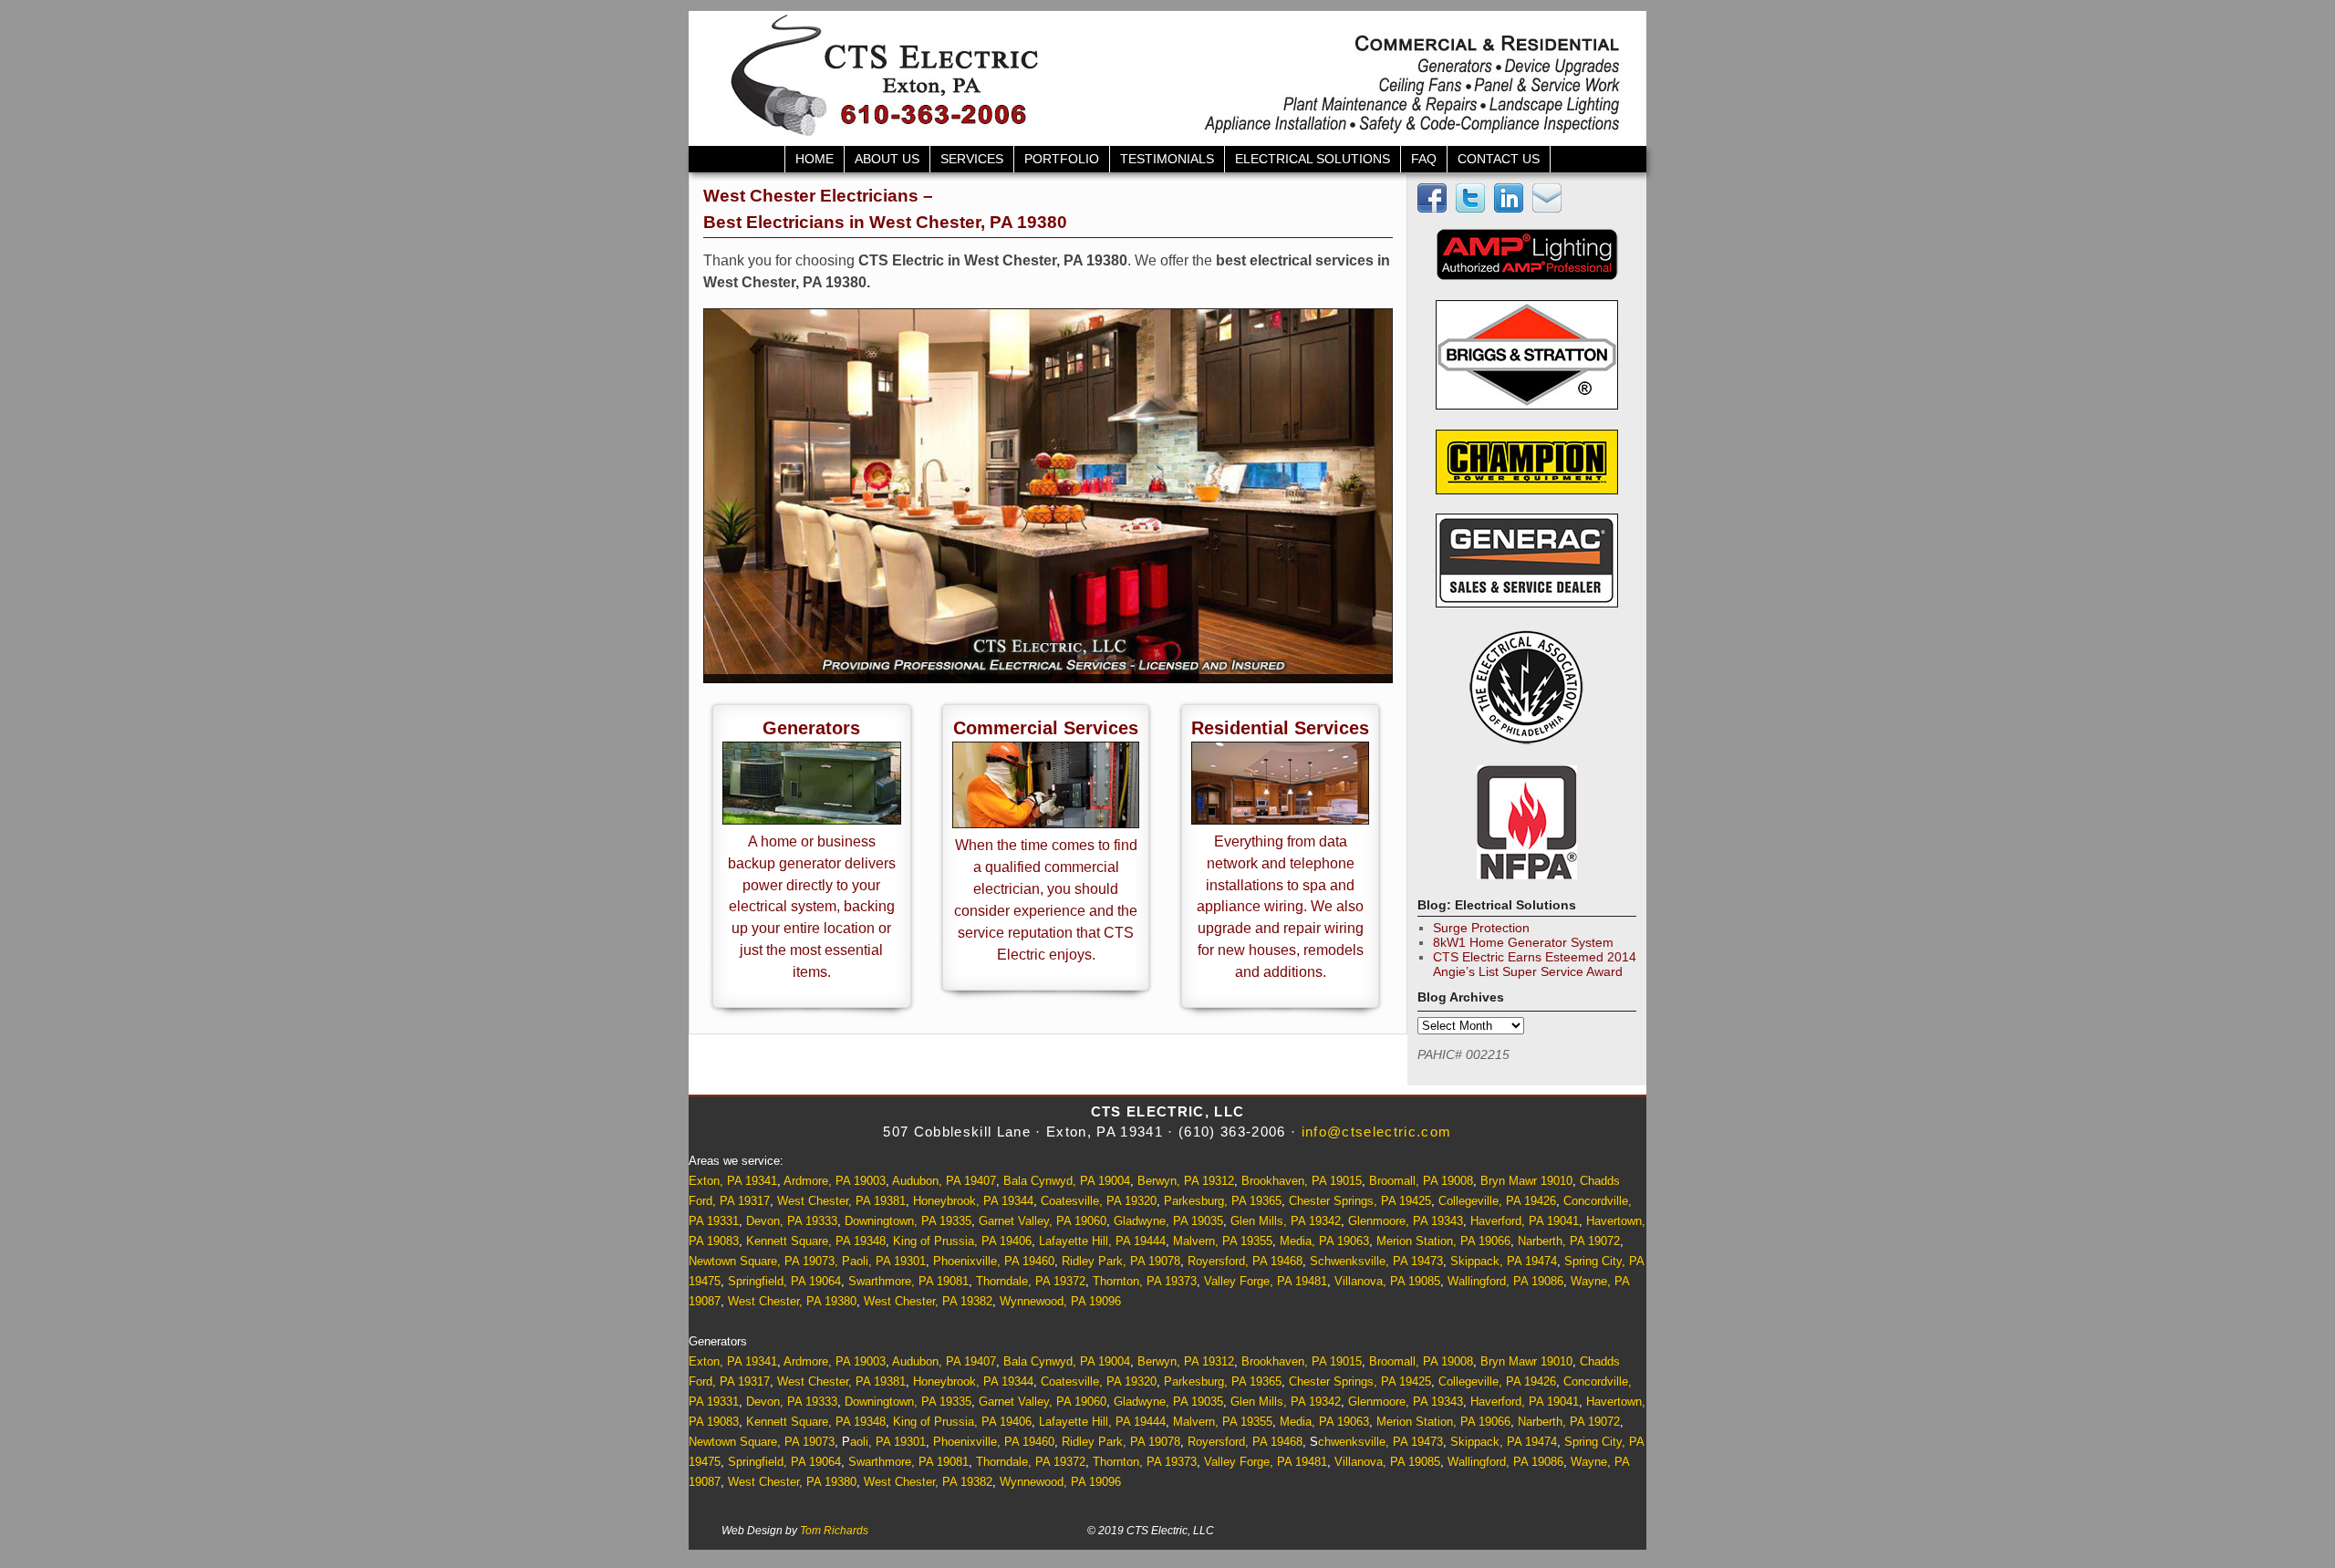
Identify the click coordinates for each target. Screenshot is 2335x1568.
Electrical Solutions (1313, 159)
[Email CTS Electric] (1550, 208)
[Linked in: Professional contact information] (1511, 208)
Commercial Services (1046, 728)
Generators (811, 728)
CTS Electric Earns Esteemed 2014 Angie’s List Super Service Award (1535, 964)
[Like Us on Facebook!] (1435, 208)
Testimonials (1167, 159)
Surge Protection (1481, 928)
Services (972, 159)
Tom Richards (834, 1531)
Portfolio (1062, 159)
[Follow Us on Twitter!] (1473, 208)
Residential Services (1280, 728)
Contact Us (1499, 159)
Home (815, 159)
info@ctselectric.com (1377, 1132)
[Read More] (812, 820)
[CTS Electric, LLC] (1167, 78)
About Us (887, 159)
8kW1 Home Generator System (1523, 942)
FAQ (1424, 159)
